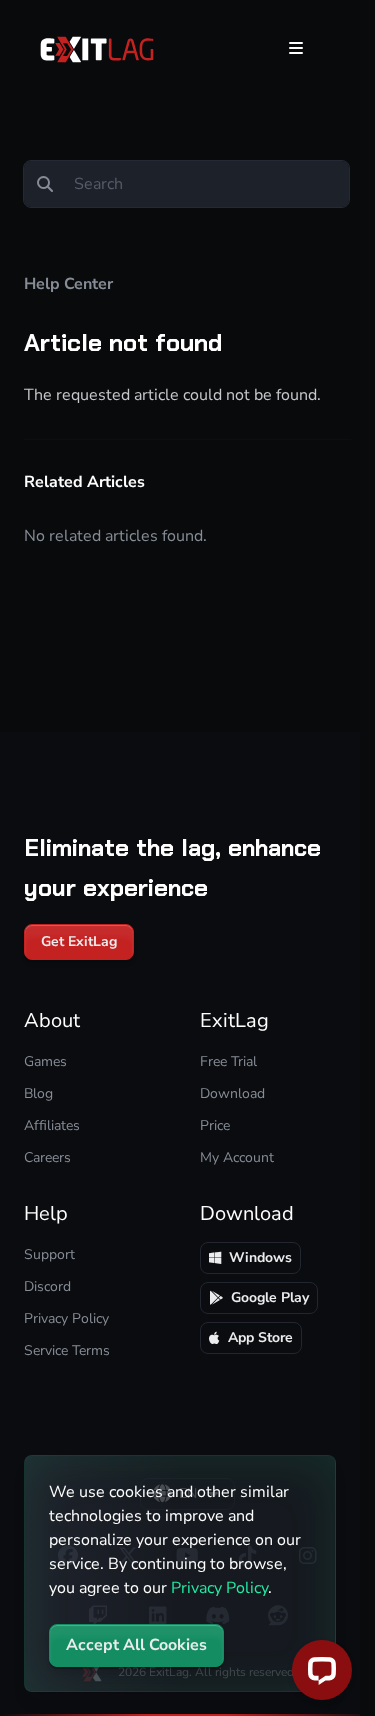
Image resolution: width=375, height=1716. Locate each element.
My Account (237, 1157)
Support (49, 1254)
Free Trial (228, 1061)
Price (215, 1125)
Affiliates (52, 1125)
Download (232, 1093)
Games (45, 1061)
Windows (260, 1257)
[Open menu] (296, 48)
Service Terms (67, 1350)
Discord (47, 1286)
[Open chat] (322, 1670)
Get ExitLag (79, 941)
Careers (47, 1157)
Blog (38, 1093)
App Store (260, 1337)
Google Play (270, 1297)
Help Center (68, 284)
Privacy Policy (219, 1588)
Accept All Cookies (136, 1645)
